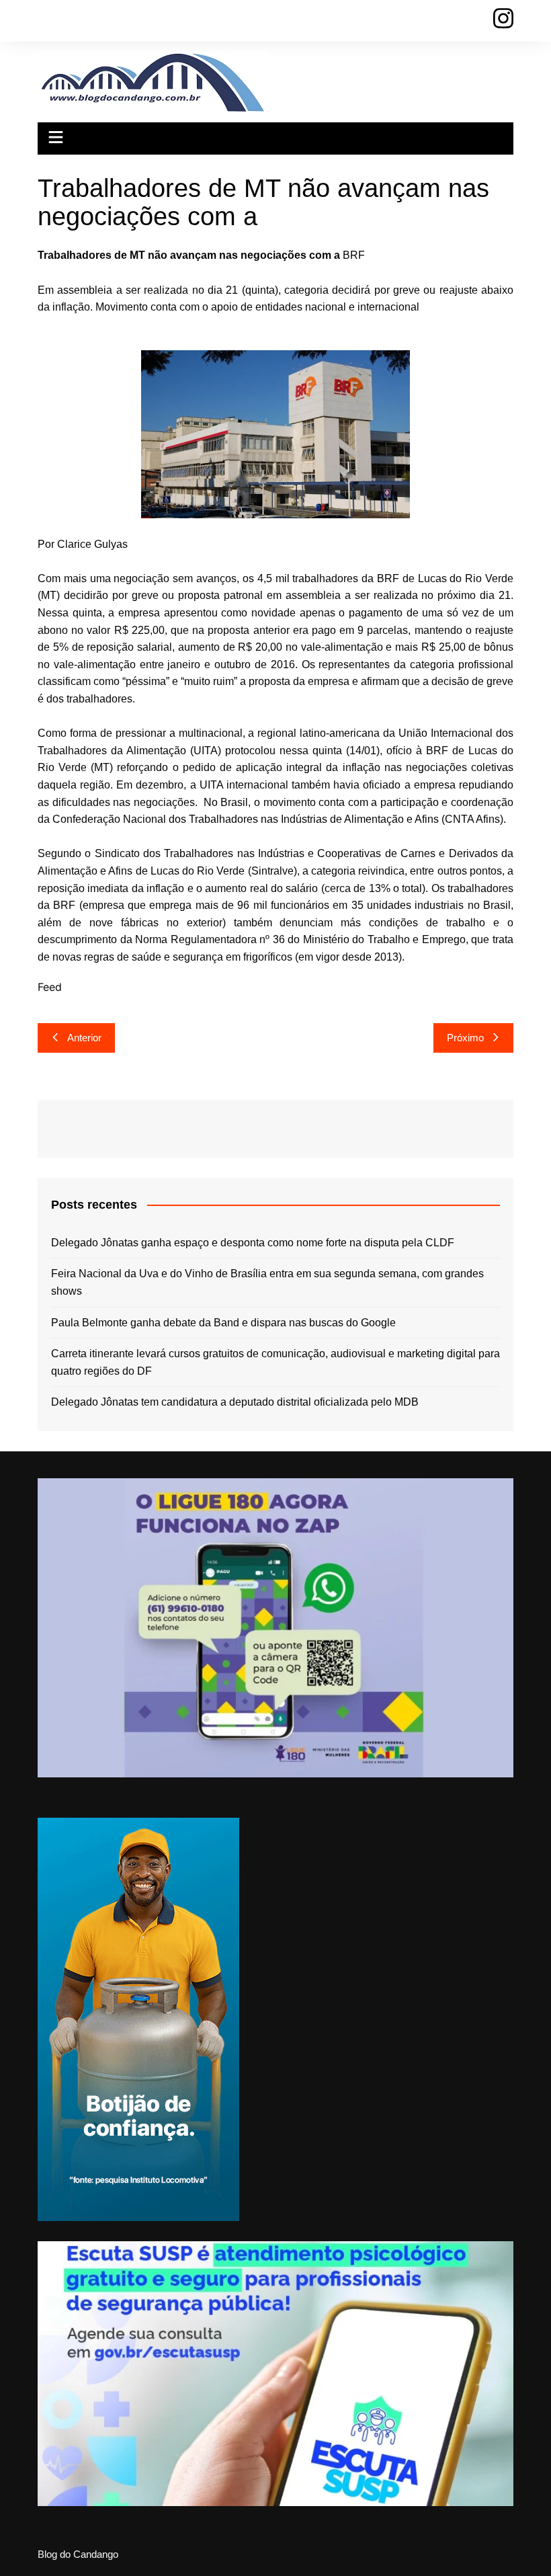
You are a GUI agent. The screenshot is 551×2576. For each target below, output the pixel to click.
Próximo (465, 1038)
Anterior (84, 1038)
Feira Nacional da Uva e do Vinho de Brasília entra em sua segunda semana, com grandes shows (267, 1282)
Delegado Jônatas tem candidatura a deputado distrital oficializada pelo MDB (235, 1402)
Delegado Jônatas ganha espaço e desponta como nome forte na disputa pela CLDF (253, 1243)
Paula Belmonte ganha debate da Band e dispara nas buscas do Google (223, 1323)
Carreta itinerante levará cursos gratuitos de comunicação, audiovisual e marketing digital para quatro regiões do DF (275, 1362)
